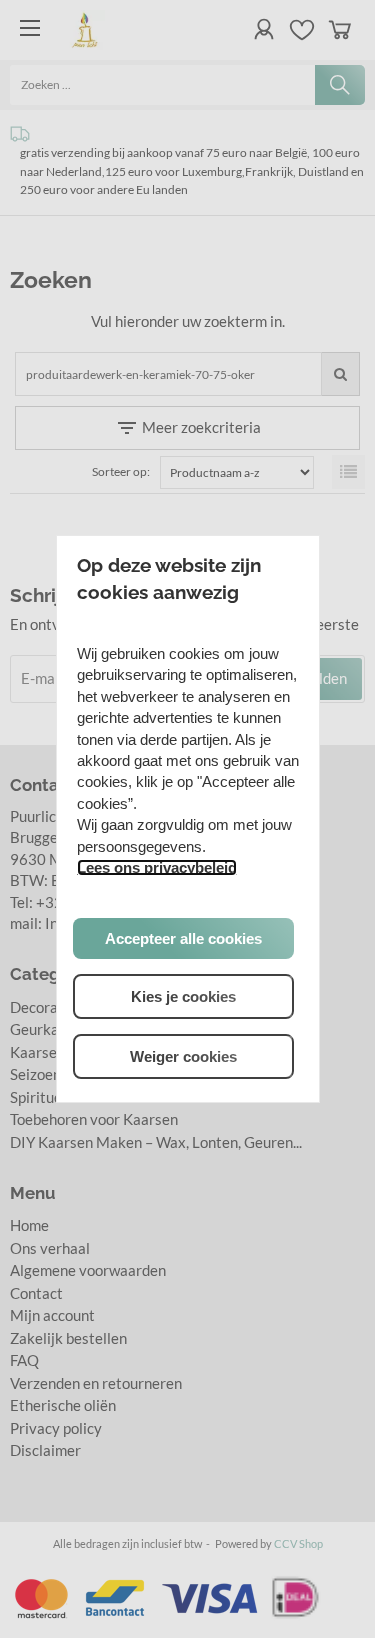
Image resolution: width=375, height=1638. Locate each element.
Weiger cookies (183, 1056)
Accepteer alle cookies (183, 938)
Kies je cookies (183, 996)
